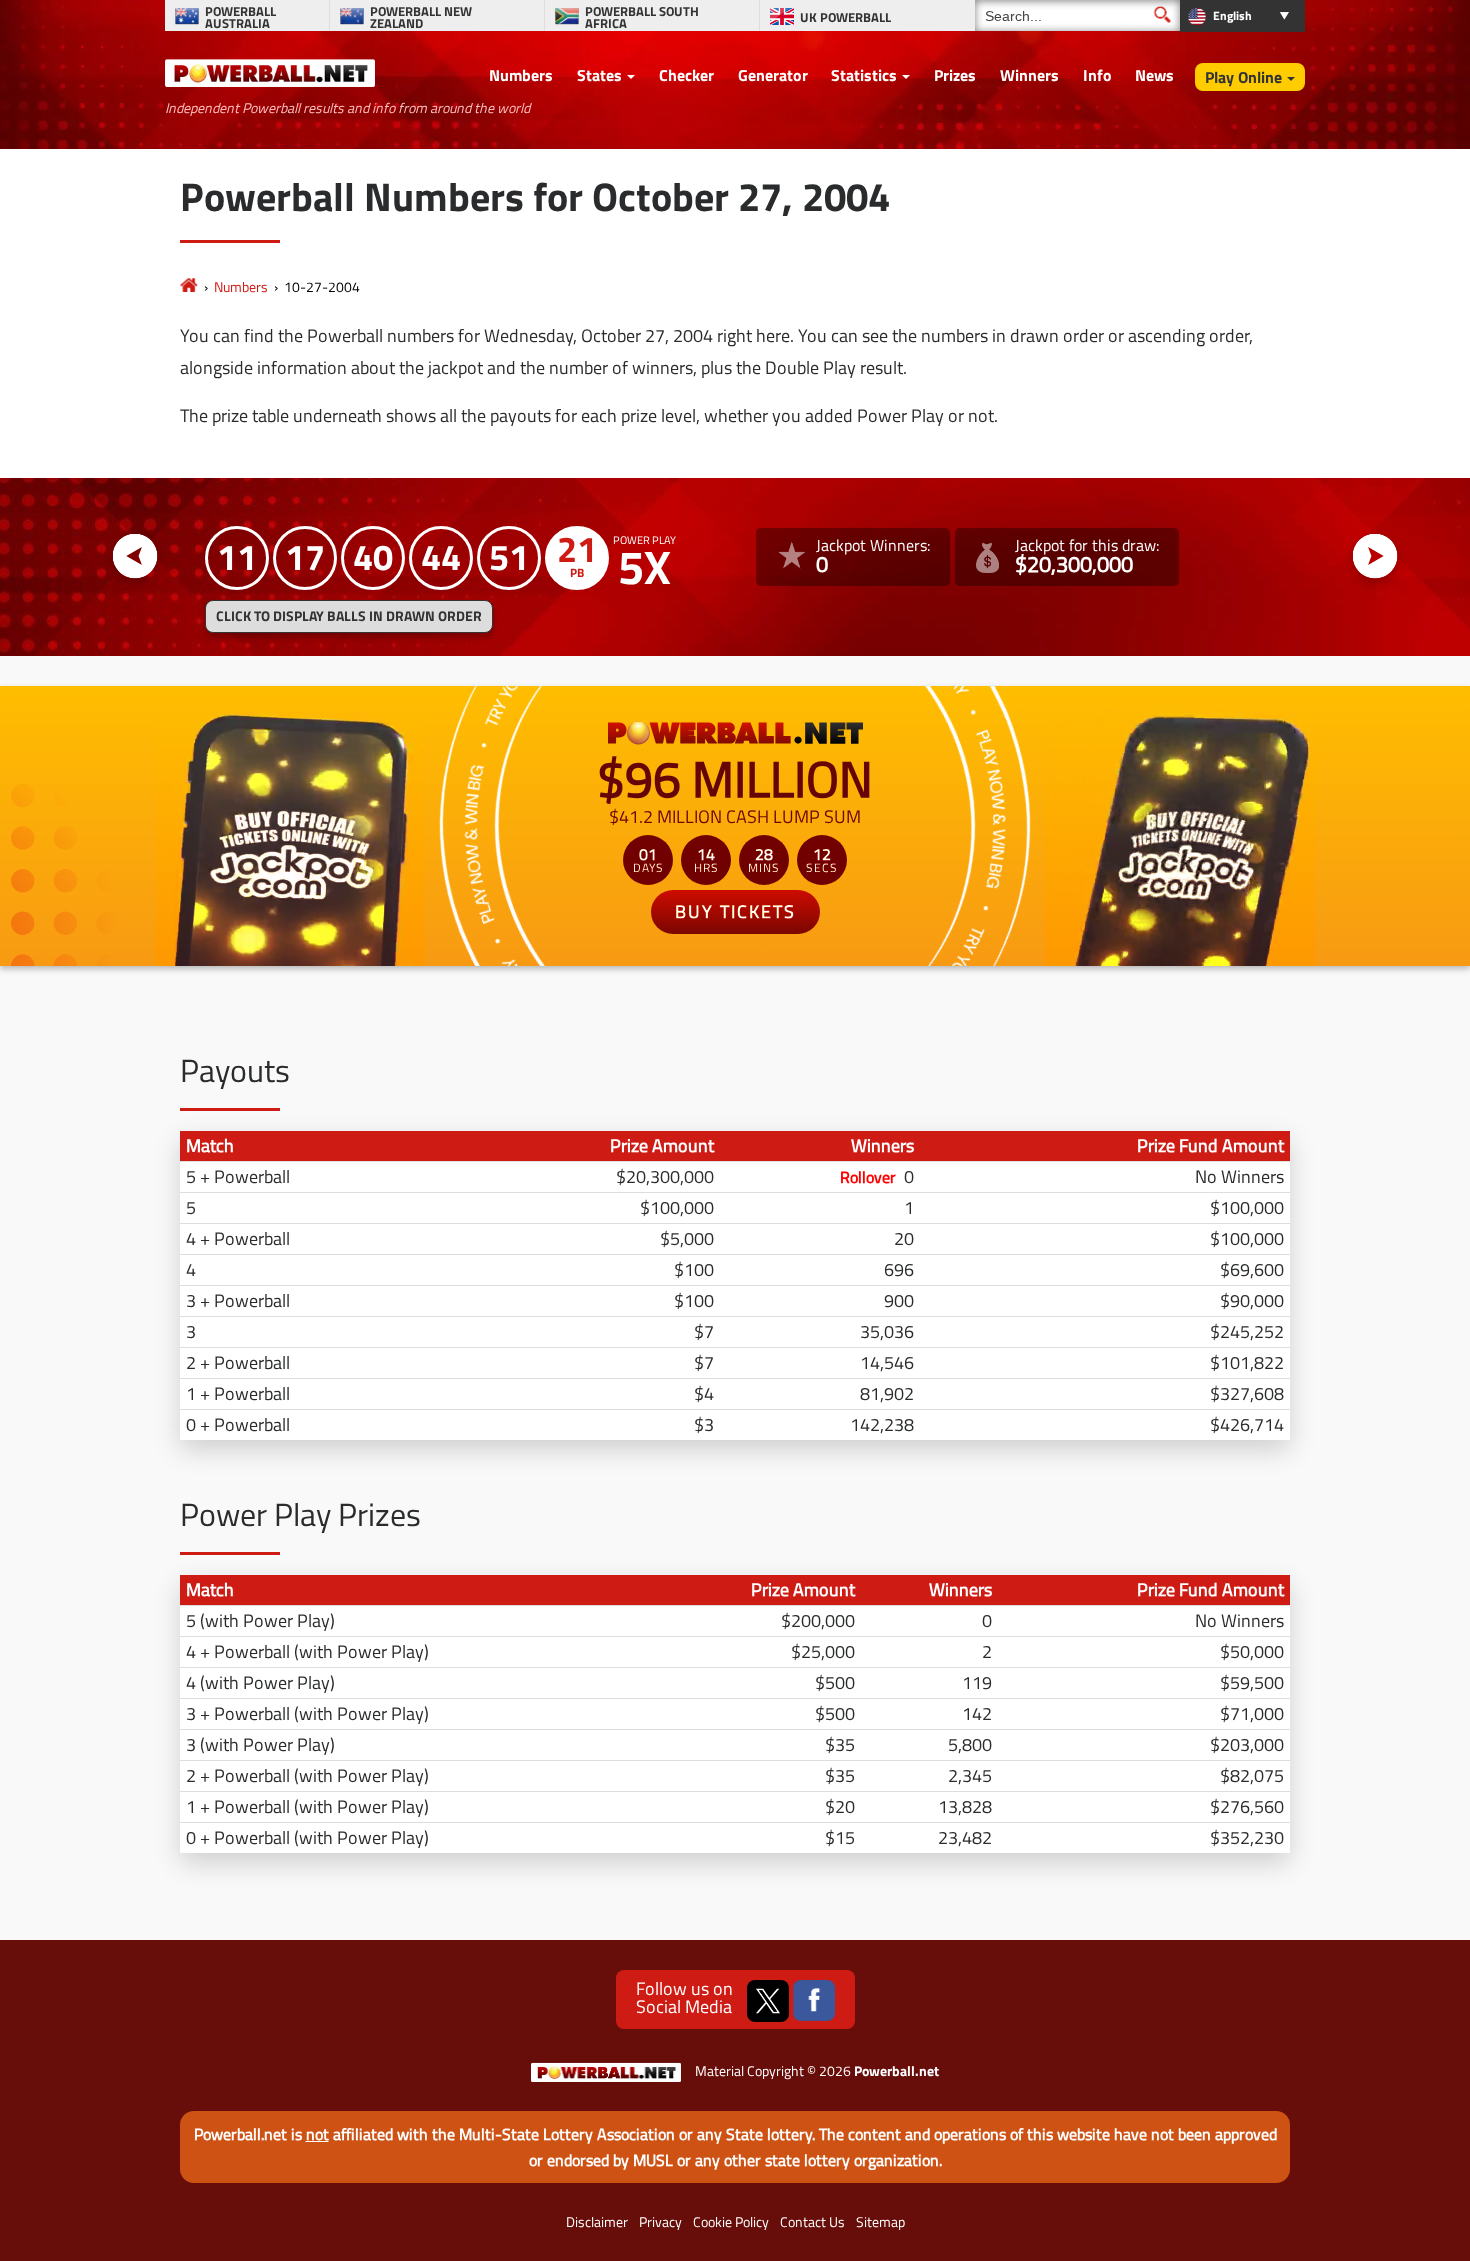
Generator (773, 75)
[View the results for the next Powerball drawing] (1375, 556)
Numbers (521, 75)
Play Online (1243, 77)
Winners (1029, 75)
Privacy (660, 2222)
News (1154, 75)
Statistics (864, 75)
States (599, 75)
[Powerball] (189, 286)
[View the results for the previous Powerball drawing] (135, 556)
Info (1097, 75)
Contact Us (812, 2222)
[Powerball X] (768, 2001)
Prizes (955, 75)
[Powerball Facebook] (814, 2001)
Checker (686, 75)
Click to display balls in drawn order (349, 616)
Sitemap (880, 2222)
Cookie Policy (731, 2222)
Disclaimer (597, 2222)
